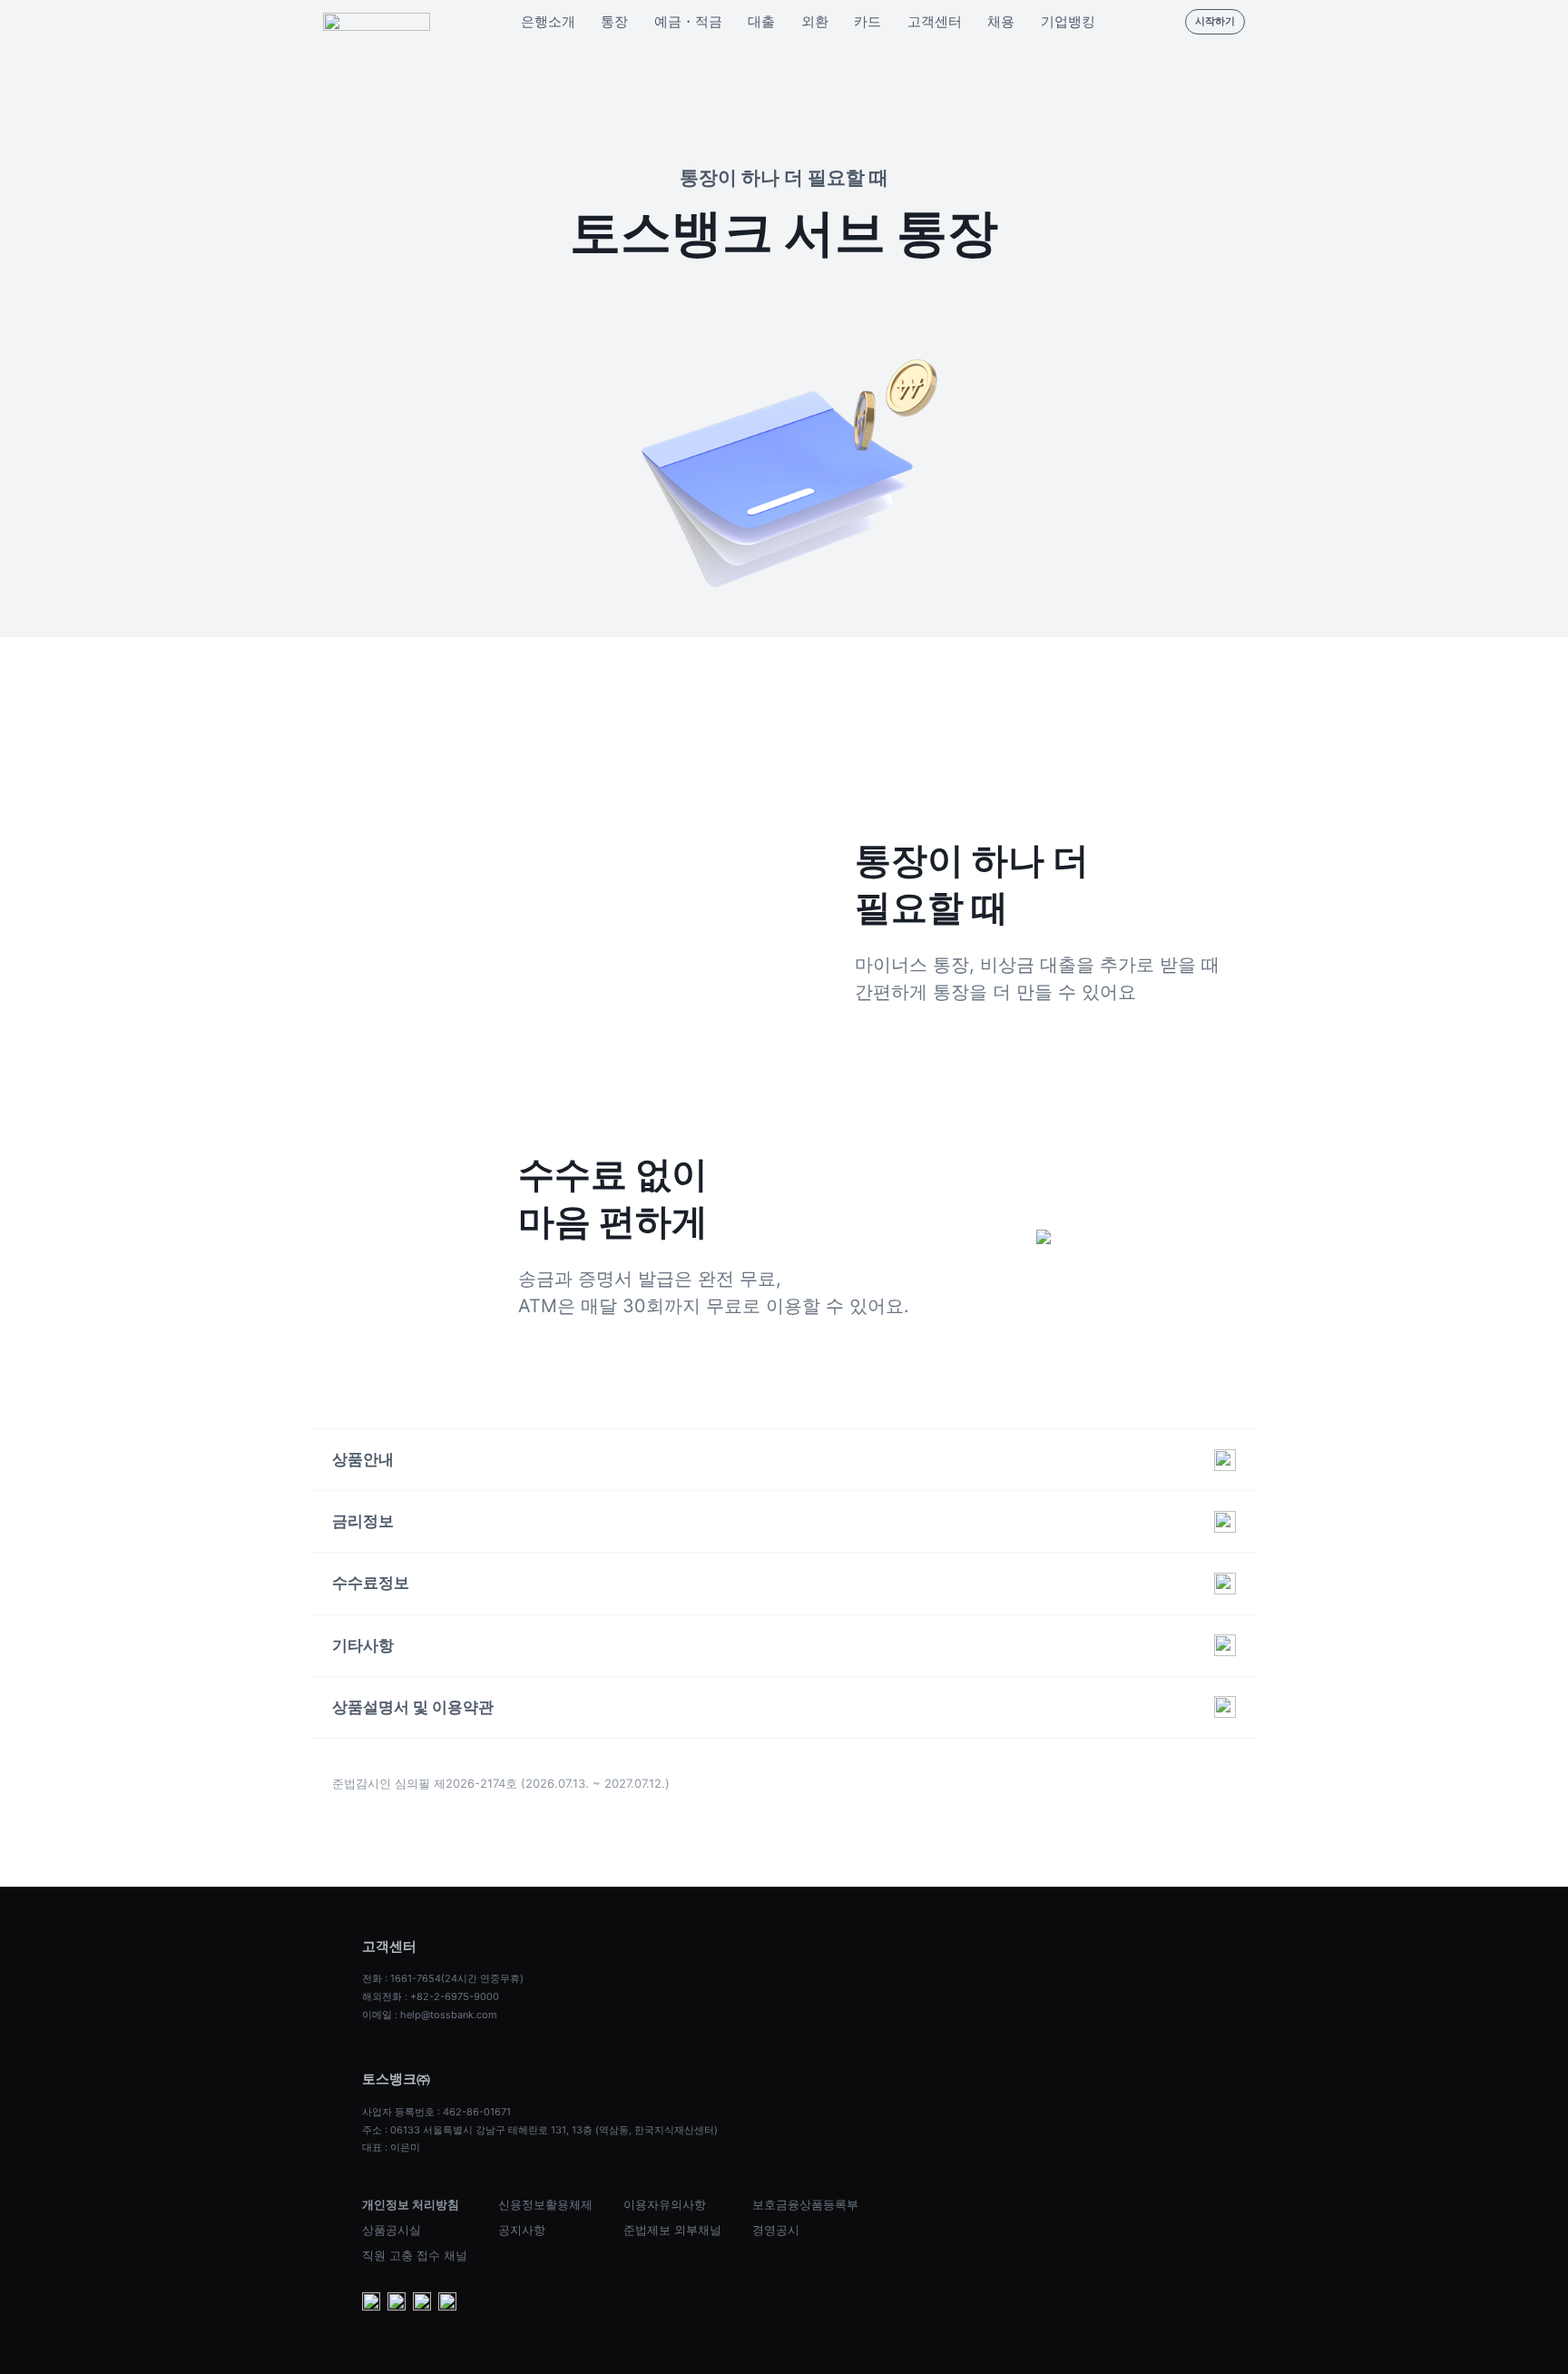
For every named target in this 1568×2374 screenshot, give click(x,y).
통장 (614, 21)
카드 (867, 21)
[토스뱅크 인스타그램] (422, 2303)
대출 (761, 21)
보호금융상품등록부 (805, 2204)
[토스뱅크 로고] (377, 22)
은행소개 (548, 21)
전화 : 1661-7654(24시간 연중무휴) (443, 1978)
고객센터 (935, 21)
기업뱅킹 (1068, 21)
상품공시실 (392, 2230)
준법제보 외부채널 (672, 2230)
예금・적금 (688, 21)
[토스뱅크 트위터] (447, 2303)
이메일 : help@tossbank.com (430, 2015)
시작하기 (1215, 21)
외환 (815, 21)
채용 (1001, 21)
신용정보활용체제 (545, 2204)
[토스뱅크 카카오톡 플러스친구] (397, 2303)
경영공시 (776, 2230)
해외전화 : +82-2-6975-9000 (431, 1996)
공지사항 (522, 2230)
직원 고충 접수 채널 (415, 2255)
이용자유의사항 (665, 2204)
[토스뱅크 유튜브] (371, 2303)
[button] (784, 1460)
